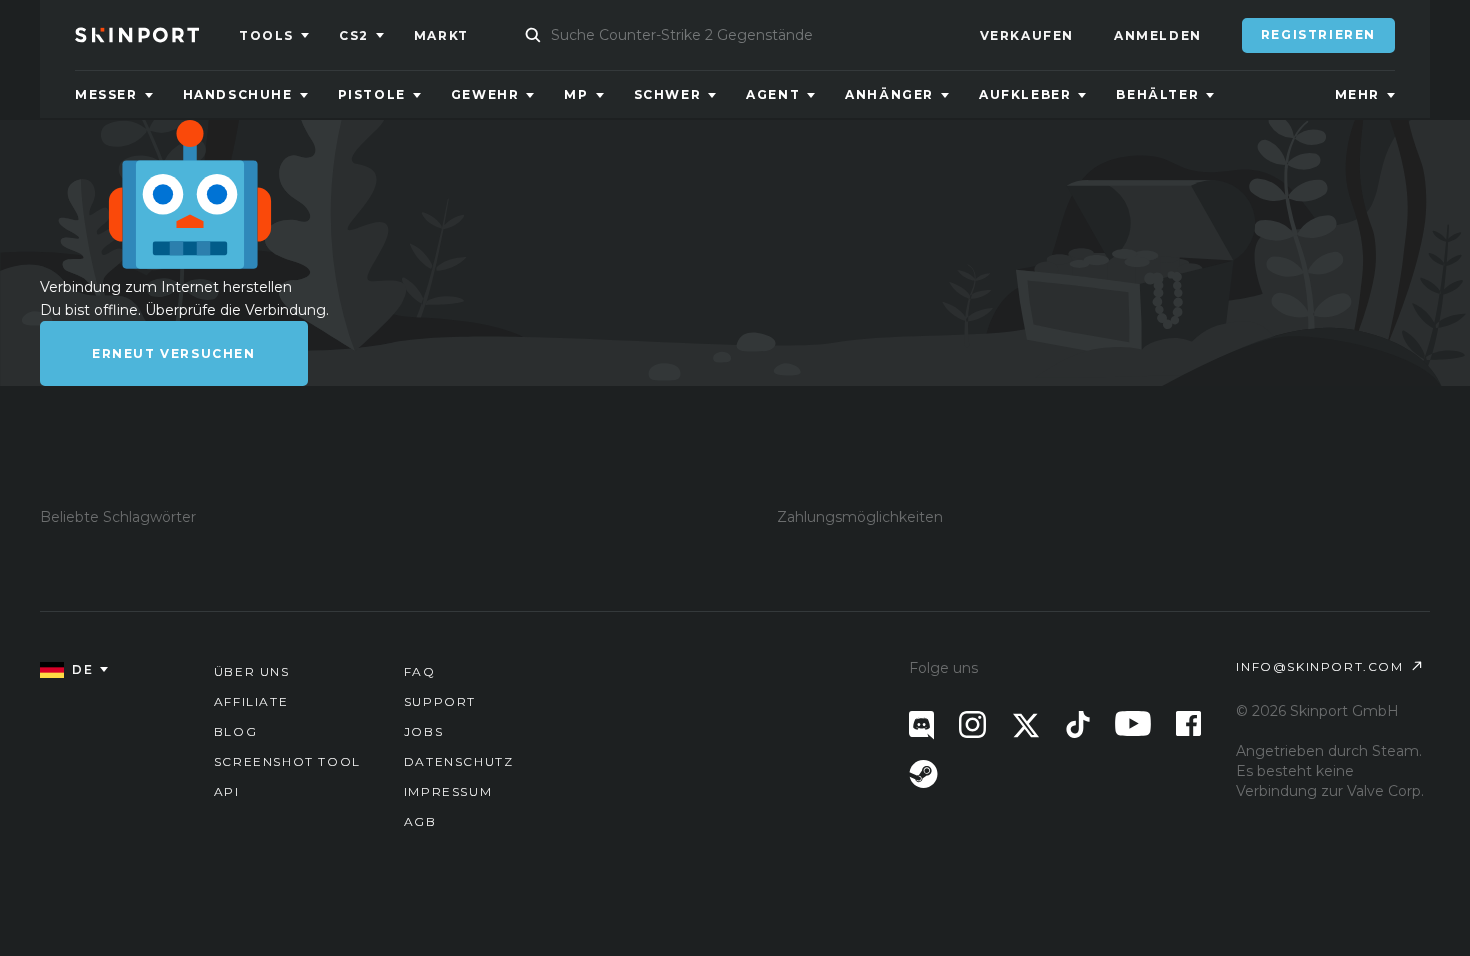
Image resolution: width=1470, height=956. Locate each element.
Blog (235, 731)
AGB (420, 821)
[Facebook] (1188, 723)
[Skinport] (157, 35)
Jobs (423, 731)
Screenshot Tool (287, 761)
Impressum (448, 791)
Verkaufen (1027, 35)
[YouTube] (1133, 723)
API (227, 791)
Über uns (252, 671)
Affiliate (251, 701)
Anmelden (1158, 35)
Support (440, 701)
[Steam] (923, 774)
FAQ (420, 671)
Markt (441, 35)
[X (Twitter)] (1026, 725)
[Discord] (921, 725)
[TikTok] (1078, 724)
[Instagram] (972, 724)
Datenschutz (459, 761)
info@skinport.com (1319, 666)
